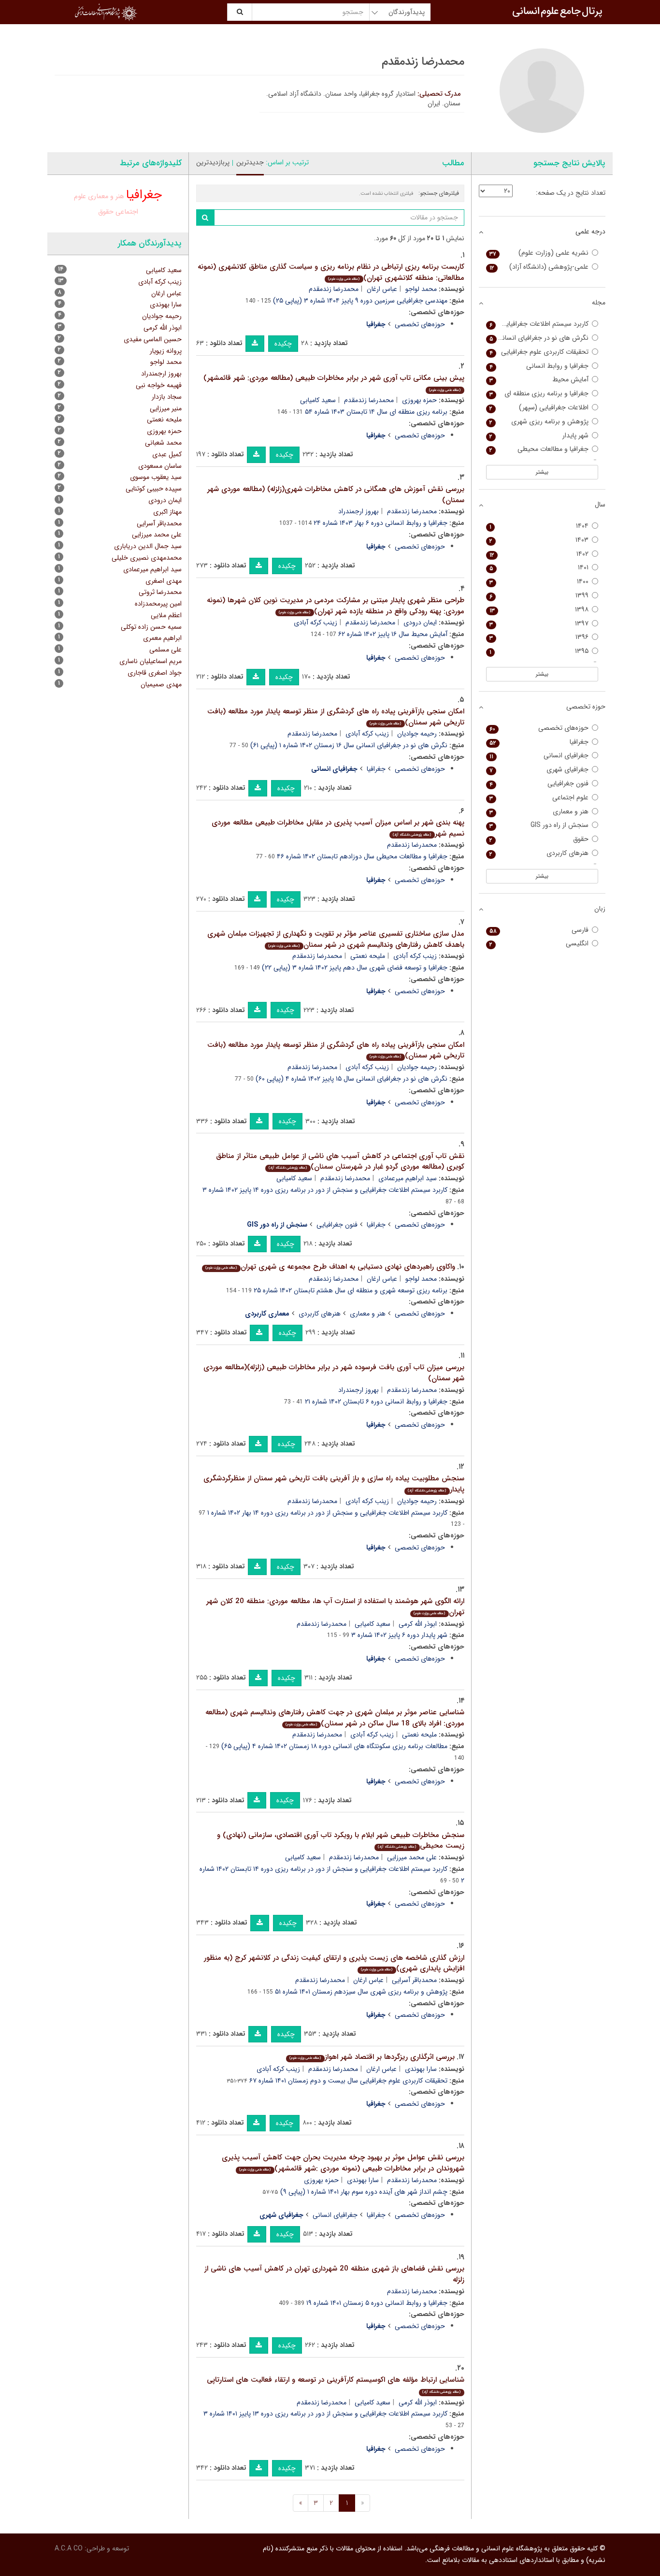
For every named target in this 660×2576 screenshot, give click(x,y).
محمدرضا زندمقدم (334, 289)
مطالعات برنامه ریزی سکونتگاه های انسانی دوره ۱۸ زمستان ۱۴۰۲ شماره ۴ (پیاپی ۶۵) (334, 1746)
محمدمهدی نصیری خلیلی (147, 558)
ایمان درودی (420, 622)
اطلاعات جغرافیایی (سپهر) (539, 408)
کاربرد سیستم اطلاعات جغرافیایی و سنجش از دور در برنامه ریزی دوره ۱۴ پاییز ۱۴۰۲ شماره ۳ (325, 1190)
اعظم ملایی (166, 615)
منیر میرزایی (166, 408)
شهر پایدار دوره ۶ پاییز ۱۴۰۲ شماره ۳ (399, 1635)
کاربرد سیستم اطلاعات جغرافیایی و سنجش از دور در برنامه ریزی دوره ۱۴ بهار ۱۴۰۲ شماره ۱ (327, 1513)
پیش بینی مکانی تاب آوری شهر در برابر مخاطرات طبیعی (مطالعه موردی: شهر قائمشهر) (334, 383)
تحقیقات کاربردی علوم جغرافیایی (539, 352)
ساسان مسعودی (160, 466)
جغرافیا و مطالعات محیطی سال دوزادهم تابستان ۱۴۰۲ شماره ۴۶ (362, 856)
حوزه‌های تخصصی (420, 324)
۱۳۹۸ (539, 610)
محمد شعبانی (163, 443)
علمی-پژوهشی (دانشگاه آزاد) (539, 267)
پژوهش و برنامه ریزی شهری (539, 422)
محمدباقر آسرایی (414, 1980)
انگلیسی (539, 944)
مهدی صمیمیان (161, 684)
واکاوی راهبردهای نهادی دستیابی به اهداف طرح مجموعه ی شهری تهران (330, 1267)
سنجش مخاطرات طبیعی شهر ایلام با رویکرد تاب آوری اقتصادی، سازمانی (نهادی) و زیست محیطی (341, 1841)
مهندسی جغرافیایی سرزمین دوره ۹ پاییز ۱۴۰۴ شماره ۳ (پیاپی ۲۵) (360, 301)
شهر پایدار (539, 436)
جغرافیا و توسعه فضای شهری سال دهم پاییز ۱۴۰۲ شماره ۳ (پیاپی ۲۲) (355, 968)
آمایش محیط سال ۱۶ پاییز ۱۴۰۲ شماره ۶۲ (393, 634)
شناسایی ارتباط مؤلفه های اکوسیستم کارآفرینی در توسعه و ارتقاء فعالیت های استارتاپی (336, 2384)
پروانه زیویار (166, 351)
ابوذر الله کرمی (418, 1624)
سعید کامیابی (318, 400)
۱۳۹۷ (539, 624)
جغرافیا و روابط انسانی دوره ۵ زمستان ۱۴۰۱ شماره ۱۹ (377, 2303)
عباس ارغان (382, 289)
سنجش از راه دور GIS (539, 825)
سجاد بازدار (167, 397)
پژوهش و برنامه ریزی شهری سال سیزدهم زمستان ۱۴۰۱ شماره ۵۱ (361, 1992)
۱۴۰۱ (539, 568)
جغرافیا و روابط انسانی (539, 366)
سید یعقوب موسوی (156, 477)
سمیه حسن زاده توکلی (151, 627)
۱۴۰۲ (539, 554)
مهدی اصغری (164, 581)
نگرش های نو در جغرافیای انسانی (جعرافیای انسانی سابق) (538, 338)
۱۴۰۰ (539, 582)
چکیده (283, 344)
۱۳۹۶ (539, 637)
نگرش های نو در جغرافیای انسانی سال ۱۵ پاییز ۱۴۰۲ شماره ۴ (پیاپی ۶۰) (352, 1079)
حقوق (106, 212)
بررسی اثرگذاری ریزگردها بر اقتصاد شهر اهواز (372, 2057)
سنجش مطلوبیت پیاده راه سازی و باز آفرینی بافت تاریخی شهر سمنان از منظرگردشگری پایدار (334, 1484)
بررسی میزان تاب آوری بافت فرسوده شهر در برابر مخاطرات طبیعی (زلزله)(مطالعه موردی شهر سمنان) (334, 1373)
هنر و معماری (368, 1314)
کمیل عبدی (167, 454)
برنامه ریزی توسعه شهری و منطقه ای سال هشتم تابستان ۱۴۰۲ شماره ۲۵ (351, 1290)
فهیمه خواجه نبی (159, 385)
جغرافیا (376, 769)
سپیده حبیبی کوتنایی (154, 489)
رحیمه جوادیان (417, 734)
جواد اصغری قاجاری (155, 673)
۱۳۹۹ (539, 596)
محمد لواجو (421, 289)
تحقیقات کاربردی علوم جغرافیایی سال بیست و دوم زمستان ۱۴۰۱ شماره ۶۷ (348, 2081)
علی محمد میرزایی (412, 1857)
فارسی (539, 930)
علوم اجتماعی (539, 798)
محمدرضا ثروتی (160, 592)
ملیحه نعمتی (368, 956)
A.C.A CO (69, 2548)
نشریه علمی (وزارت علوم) (539, 253)
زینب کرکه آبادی (316, 622)
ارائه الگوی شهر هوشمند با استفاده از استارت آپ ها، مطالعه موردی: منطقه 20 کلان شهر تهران (335, 1607)
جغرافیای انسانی (335, 2215)
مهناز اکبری (167, 512)
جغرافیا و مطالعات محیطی (539, 449)
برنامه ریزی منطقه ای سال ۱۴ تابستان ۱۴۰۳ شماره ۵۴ (376, 412)
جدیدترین (250, 162)
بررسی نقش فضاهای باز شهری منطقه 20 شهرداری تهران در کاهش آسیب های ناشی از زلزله (334, 2274)
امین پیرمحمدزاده (158, 604)
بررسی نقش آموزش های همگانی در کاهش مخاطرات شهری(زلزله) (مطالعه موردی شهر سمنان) (336, 495)
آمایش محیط (539, 380)
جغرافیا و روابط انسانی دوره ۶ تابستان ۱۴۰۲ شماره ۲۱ (376, 1402)
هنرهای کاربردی (320, 1314)
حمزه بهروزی (419, 400)
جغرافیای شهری (539, 770)
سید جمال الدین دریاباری (148, 546)
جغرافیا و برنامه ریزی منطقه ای (539, 394)
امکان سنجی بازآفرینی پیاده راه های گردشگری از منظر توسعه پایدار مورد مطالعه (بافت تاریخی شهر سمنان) (336, 717)
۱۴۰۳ (539, 540)
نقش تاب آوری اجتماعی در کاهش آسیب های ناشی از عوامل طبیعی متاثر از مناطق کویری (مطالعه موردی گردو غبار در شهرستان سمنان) (340, 1162)
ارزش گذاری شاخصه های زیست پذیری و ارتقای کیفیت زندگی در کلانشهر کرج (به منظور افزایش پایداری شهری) (334, 1963)
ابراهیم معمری (162, 638)
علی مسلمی (165, 650)
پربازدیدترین (213, 162)
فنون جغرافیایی (337, 1225)
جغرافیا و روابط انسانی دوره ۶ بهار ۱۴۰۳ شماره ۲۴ (380, 523)
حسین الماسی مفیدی (153, 339)
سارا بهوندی (421, 2069)
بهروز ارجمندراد (359, 511)
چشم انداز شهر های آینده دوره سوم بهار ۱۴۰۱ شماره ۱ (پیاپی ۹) (364, 2192)
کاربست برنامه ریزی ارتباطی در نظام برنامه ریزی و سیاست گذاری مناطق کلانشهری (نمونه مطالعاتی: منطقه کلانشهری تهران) (331, 272)
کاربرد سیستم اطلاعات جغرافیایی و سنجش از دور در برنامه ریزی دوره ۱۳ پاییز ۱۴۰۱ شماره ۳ (325, 2414)
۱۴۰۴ (539, 526)
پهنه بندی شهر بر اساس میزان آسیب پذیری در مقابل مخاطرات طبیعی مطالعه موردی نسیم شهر (338, 828)
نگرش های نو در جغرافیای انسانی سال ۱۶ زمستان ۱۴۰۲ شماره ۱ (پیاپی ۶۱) (349, 745)
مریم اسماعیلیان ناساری (151, 661)
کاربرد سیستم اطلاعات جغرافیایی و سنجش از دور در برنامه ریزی (538, 324)
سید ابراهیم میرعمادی (408, 1178)
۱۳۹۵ (539, 651)
